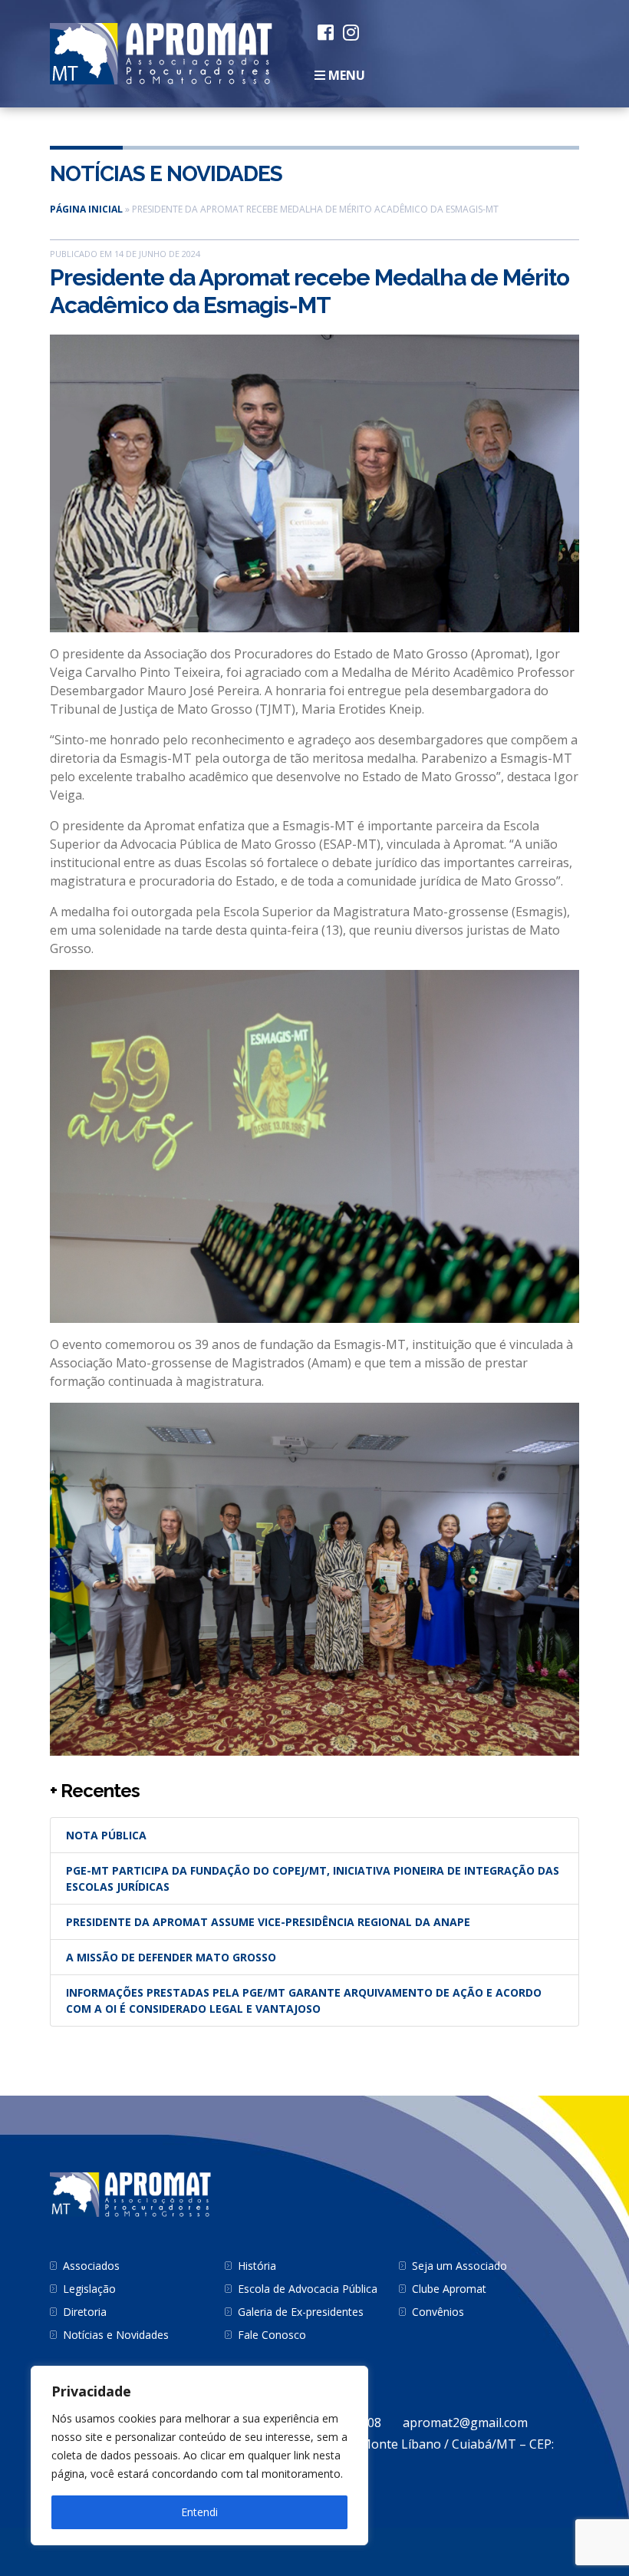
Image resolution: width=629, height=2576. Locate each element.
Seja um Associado (459, 2266)
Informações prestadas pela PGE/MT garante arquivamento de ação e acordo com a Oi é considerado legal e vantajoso (304, 2000)
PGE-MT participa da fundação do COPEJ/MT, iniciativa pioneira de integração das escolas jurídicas (313, 1878)
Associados (91, 2266)
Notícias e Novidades (166, 174)
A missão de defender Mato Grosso (171, 1957)
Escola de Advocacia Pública (308, 2289)
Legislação (89, 2289)
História (257, 2266)
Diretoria (85, 2312)
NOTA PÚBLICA (106, 1835)
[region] (199, 2456)
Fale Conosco (272, 2335)
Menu (345, 75)
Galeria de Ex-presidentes (301, 2312)
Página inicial (86, 209)
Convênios (438, 2312)
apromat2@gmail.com (465, 2423)
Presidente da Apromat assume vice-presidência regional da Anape (268, 1922)
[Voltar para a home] (161, 52)
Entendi (199, 2512)
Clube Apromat (449, 2289)
